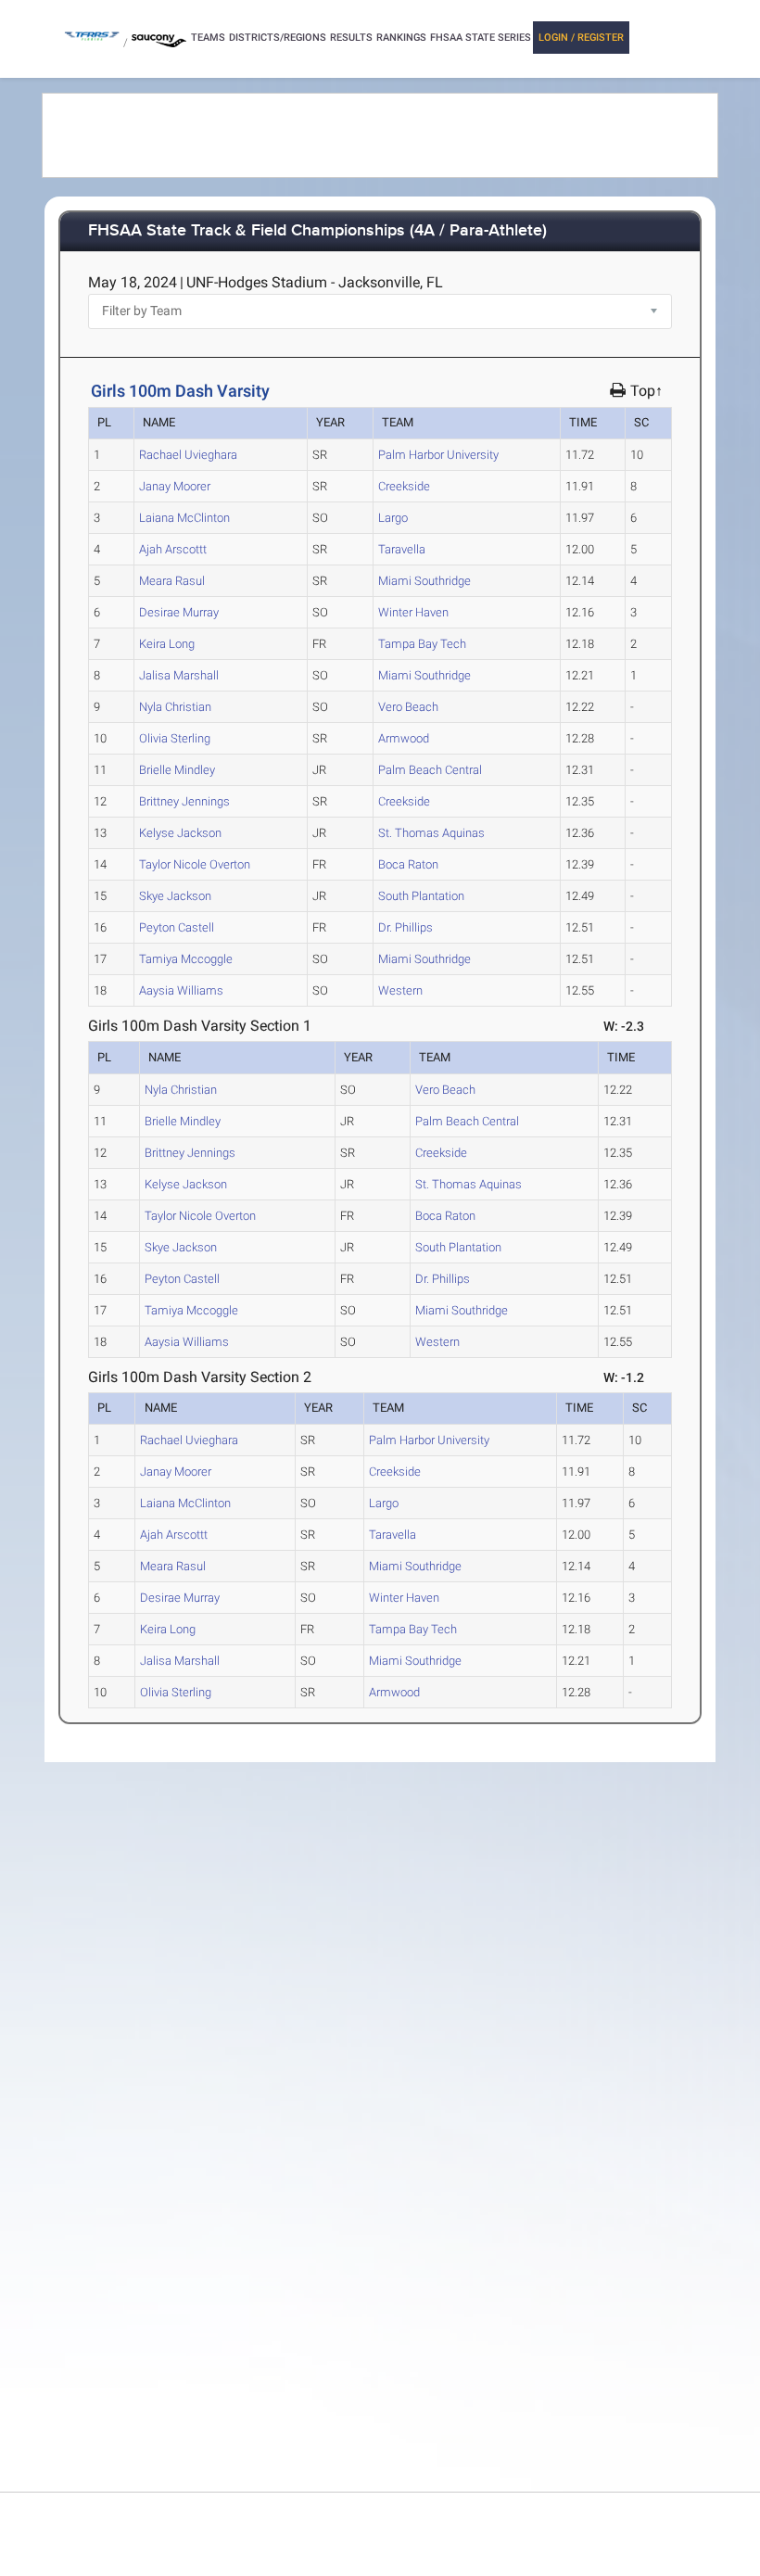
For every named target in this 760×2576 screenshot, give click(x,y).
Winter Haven (413, 612)
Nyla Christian (175, 707)
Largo (393, 518)
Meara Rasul (172, 581)
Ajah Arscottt (173, 549)
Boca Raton (408, 864)
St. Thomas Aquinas (431, 833)
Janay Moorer (175, 486)
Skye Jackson (175, 896)
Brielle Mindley (177, 770)
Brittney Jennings (184, 801)
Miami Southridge (424, 581)
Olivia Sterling (175, 738)
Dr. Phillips (405, 927)
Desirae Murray (179, 612)
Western (400, 990)
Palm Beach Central (430, 770)
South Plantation (421, 896)
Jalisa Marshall (179, 675)
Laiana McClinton (184, 518)
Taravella (402, 549)
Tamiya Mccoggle (186, 959)
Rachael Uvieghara (188, 455)
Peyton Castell (177, 927)
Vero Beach (408, 707)
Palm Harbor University (438, 455)
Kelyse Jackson (180, 833)
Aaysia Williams (181, 990)
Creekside (404, 486)
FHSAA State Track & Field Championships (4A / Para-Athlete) (317, 231)
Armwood (404, 738)
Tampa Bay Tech (422, 644)
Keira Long (167, 644)
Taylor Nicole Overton (195, 864)
